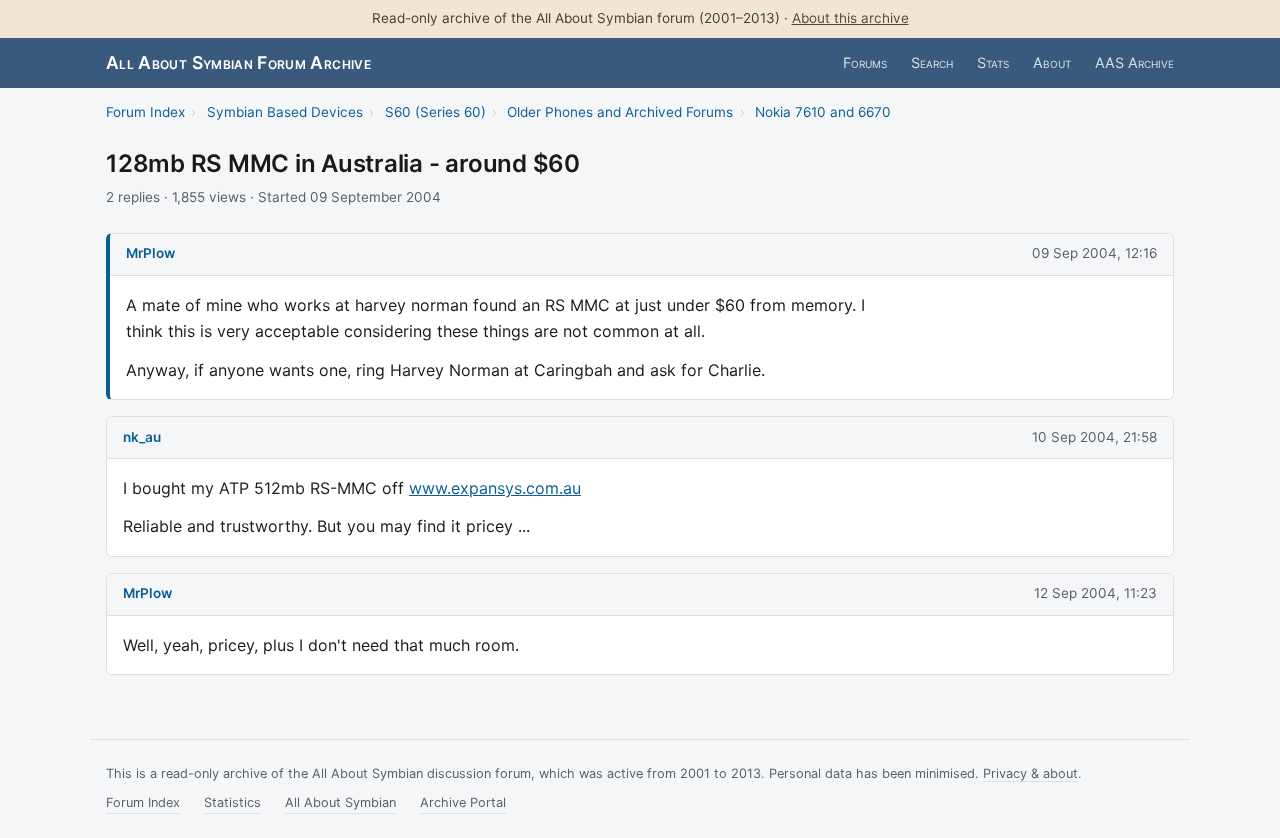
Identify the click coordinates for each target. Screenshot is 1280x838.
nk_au (142, 437)
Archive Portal (463, 802)
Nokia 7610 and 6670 (823, 112)
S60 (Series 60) (435, 112)
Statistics (232, 802)
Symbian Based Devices (285, 112)
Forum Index (145, 112)
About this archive (850, 18)
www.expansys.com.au (495, 488)
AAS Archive (1134, 62)
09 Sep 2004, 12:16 (1094, 253)
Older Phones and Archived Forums (620, 112)
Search (932, 62)
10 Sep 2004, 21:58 (1094, 437)
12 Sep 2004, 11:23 (1095, 593)
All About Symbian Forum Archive (238, 62)
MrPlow (150, 253)
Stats (993, 62)
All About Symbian (340, 802)
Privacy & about (1030, 773)
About (1052, 62)
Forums (865, 62)
